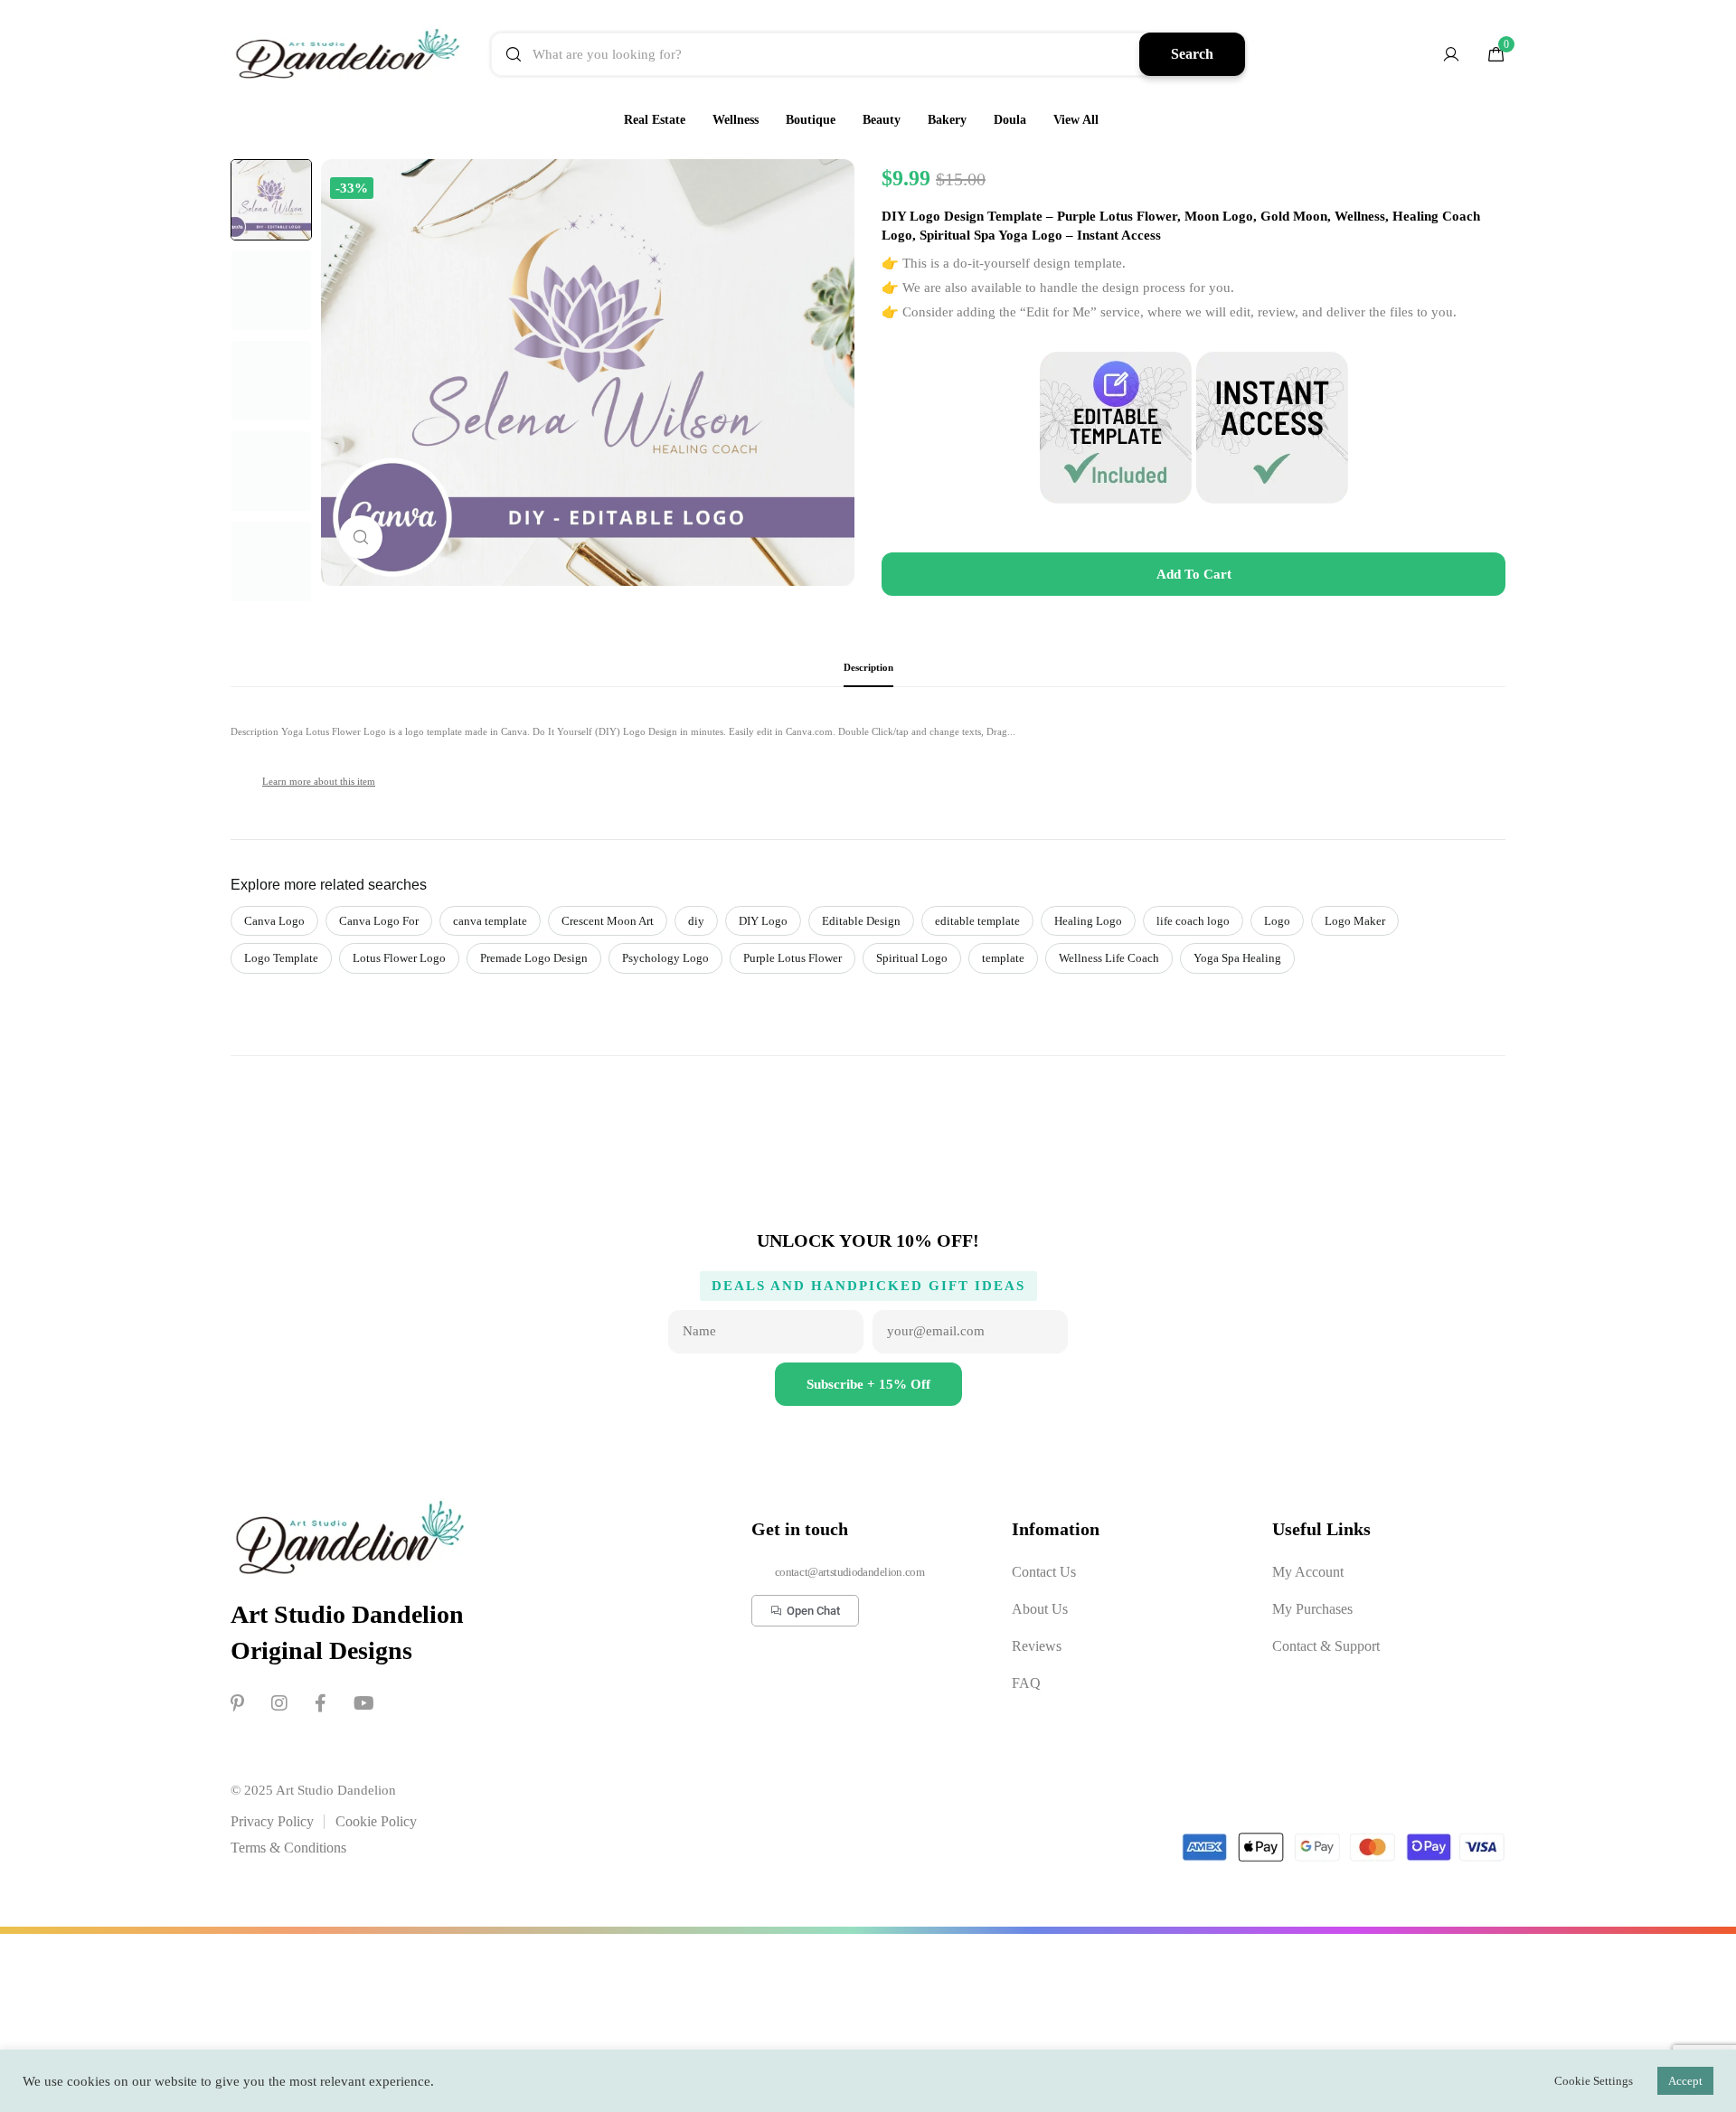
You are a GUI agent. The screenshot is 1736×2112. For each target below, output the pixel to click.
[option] (271, 200)
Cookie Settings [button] (1594, 2081)
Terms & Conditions (288, 1848)
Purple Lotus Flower (793, 958)
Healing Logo (1088, 921)
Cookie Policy (376, 1821)
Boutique (811, 120)
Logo (1277, 921)
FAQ (1026, 1683)
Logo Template (281, 958)
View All (1076, 120)
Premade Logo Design (534, 958)
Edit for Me (1058, 312)
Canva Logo (274, 921)
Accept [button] (1685, 2081)
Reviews (1037, 1646)
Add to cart (1194, 574)
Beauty (882, 120)
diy (696, 921)
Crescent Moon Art (608, 921)
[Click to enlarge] (361, 537)
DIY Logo (763, 921)
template (1003, 958)
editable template (977, 921)
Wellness (736, 120)
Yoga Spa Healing (1237, 958)
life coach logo (1193, 921)
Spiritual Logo (912, 958)
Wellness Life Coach (1109, 958)
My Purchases (1312, 1609)
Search (1192, 54)
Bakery (947, 120)
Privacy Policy (272, 1821)
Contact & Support (1326, 1646)
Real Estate (655, 120)
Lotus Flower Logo (399, 958)
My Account (1308, 1572)
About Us (1040, 1609)
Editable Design (861, 921)
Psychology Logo (665, 958)
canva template (490, 921)
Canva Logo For (379, 921)
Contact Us (1044, 1572)
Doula (1010, 120)
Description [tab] (868, 667)
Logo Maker (1355, 921)
